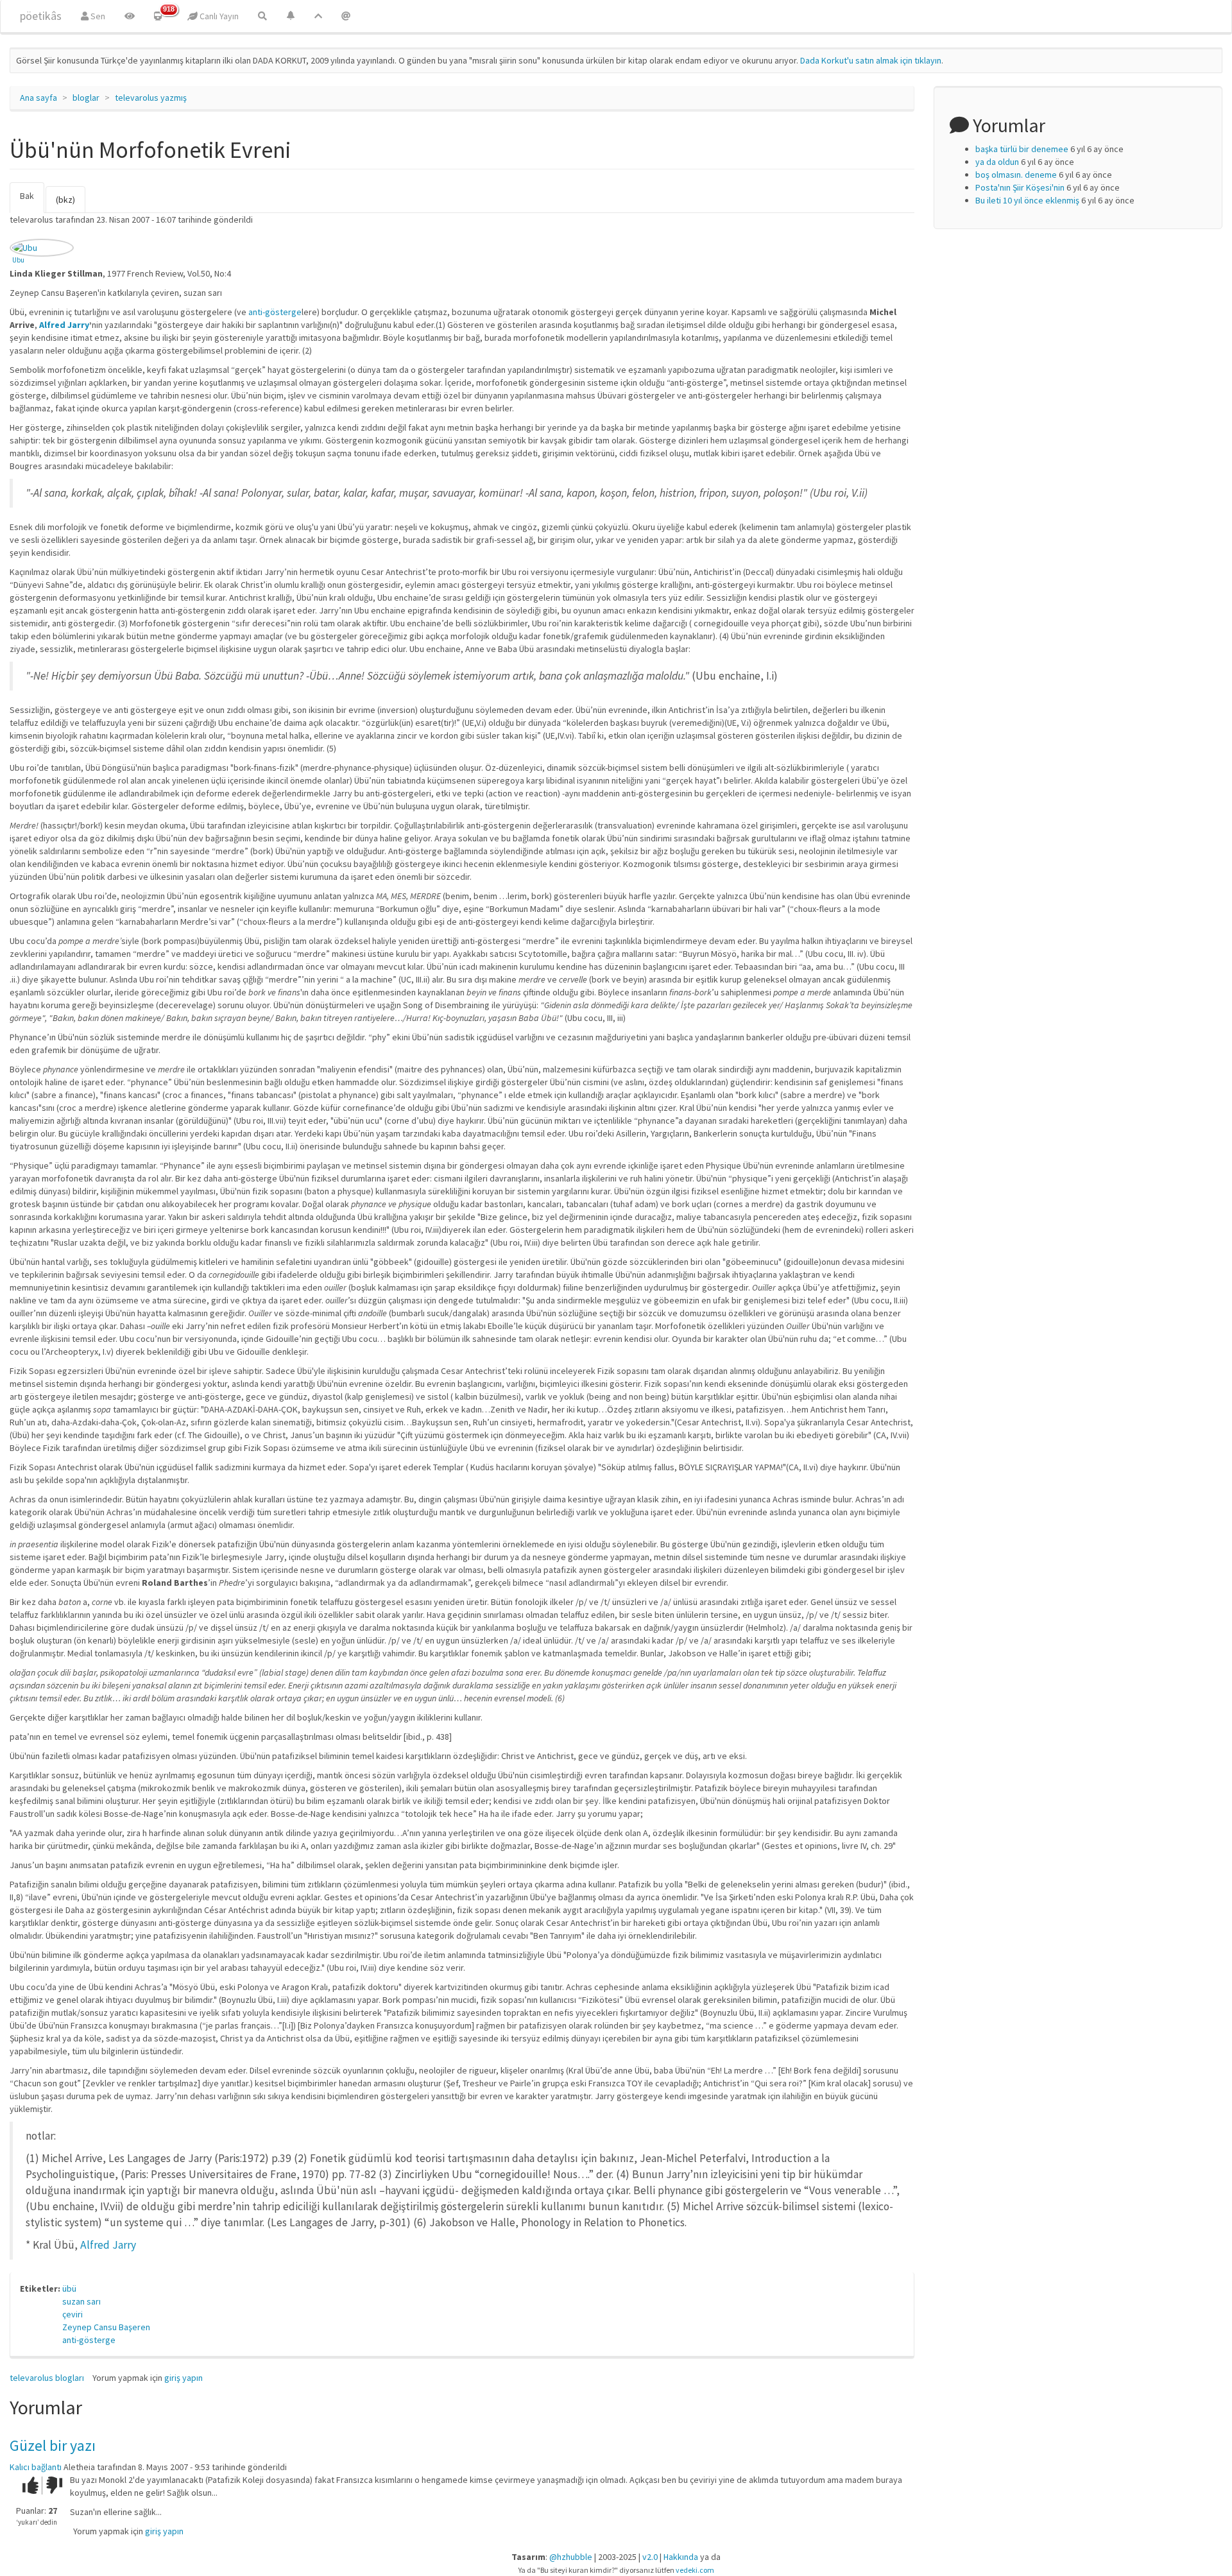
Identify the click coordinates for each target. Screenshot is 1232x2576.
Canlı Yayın (218, 16)
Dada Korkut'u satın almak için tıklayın (871, 60)
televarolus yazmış (151, 98)
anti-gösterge (275, 312)
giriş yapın (184, 2378)
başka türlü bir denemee (1022, 149)
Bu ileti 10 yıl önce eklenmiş (1027, 200)
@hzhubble (571, 2557)
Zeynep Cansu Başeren (106, 2327)
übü (69, 2288)
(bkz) (65, 200)
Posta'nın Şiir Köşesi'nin (1020, 187)
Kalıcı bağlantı (36, 2467)
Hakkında (681, 2557)
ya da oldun (997, 162)
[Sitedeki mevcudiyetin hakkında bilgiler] (346, 16)
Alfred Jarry (64, 325)
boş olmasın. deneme (1016, 175)
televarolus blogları (47, 2378)
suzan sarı (81, 2301)
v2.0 (650, 2557)
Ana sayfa (38, 98)
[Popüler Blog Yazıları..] (318, 16)
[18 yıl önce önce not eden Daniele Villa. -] (42, 248)
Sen (97, 16)
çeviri (73, 2314)
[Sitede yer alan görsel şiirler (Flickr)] (130, 16)
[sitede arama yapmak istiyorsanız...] (262, 16)
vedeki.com (695, 2570)
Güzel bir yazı (53, 2445)
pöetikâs (41, 16)
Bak (32, 202)
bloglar (86, 98)
